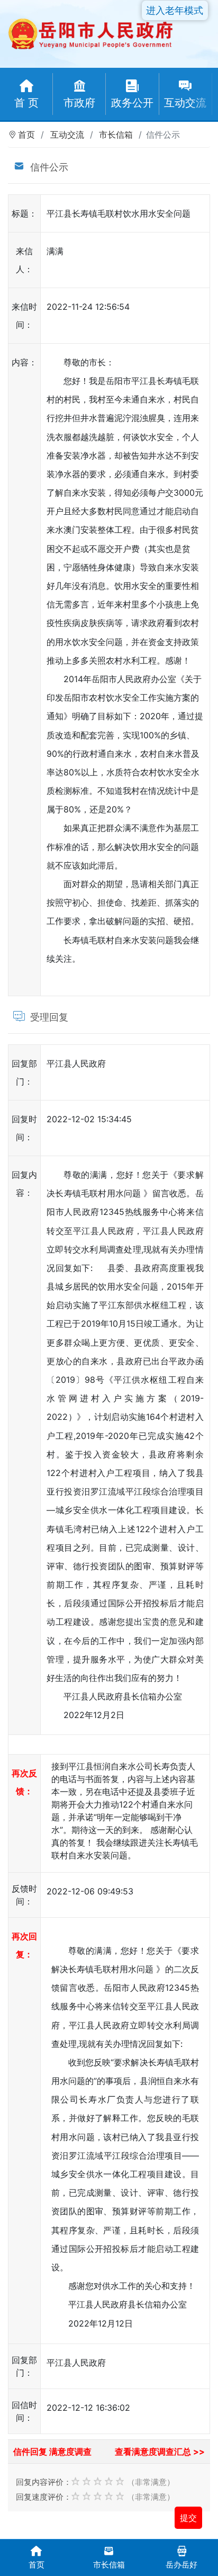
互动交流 (67, 135)
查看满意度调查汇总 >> (160, 2452)
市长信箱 (116, 135)
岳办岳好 (181, 2565)
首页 (26, 135)
